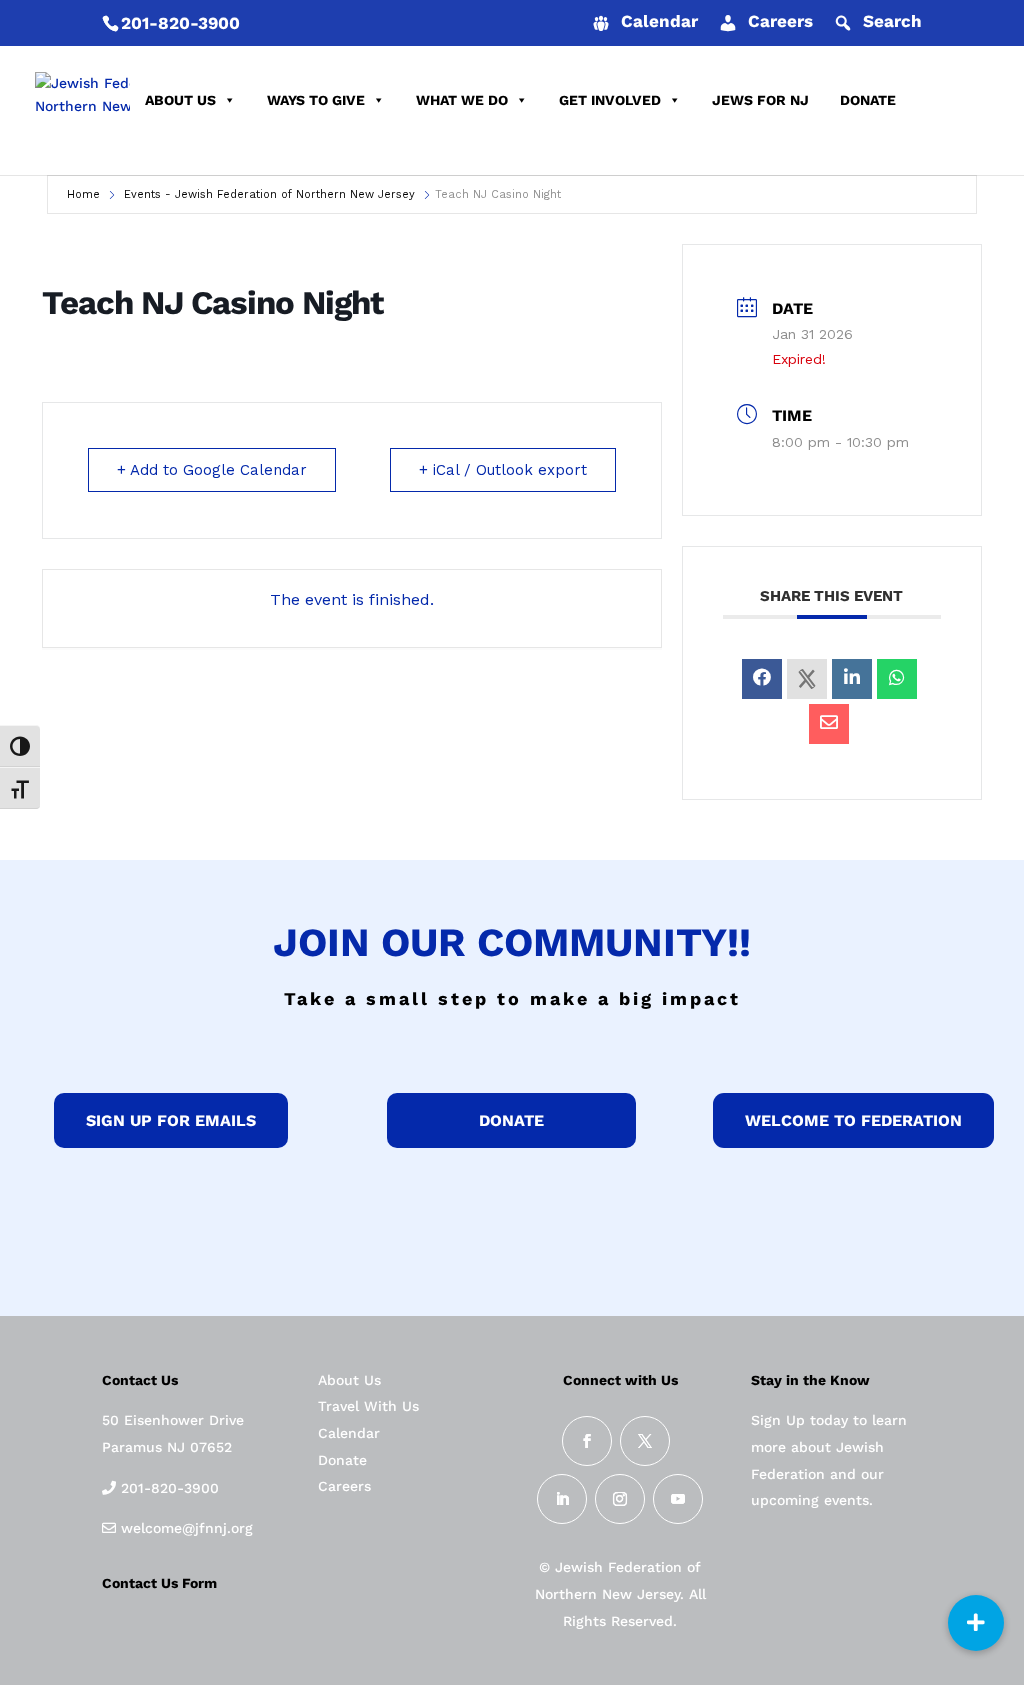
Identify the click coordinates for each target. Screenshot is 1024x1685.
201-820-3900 (180, 23)
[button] (976, 1623)
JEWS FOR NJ (760, 100)
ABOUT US (180, 100)
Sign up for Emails (171, 1120)
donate (511, 1120)
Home (83, 194)
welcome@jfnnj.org (184, 1528)
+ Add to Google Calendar (212, 470)
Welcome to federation (853, 1120)
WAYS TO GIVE (316, 100)
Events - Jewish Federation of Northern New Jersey (269, 194)
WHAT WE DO (462, 100)
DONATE (868, 100)
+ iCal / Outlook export (503, 470)
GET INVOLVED (610, 100)
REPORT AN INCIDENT (221, 150)
